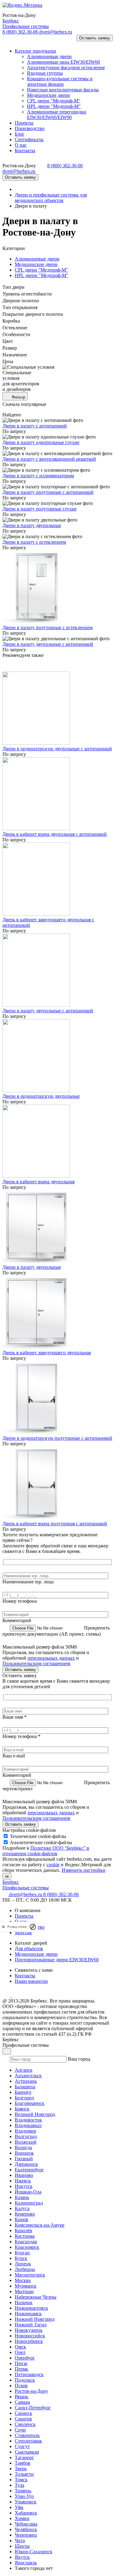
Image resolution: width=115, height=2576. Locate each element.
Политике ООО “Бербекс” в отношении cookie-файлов (46, 1851)
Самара (22, 2402)
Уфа (19, 2507)
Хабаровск (26, 2513)
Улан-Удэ (24, 2496)
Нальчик (24, 2302)
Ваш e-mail (14, 1756)
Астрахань (26, 2081)
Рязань (21, 2397)
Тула (19, 2485)
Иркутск (24, 2186)
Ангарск (24, 2070)
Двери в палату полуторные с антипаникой (48, 492)
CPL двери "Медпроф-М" (41, 270)
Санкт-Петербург (33, 2408)
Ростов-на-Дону (31, 2391)
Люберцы (25, 2269)
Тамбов (23, 2463)
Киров (21, 2219)
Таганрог (24, 2457)
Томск (21, 2480)
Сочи (20, 2430)
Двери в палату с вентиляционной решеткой (49, 459)
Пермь (21, 2369)
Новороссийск (30, 2336)
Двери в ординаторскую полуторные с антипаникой (57, 1438)
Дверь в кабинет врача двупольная (38, 1182)
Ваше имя (15, 1717)
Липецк (23, 2264)
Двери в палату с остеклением (34, 542)
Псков (21, 2385)
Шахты (22, 2546)
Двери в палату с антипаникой (35, 426)
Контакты (25, 1976)
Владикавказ (28, 2125)
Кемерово (25, 2214)
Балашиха (25, 2087)
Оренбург (25, 2358)
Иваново (24, 2175)
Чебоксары (26, 2524)
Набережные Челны (36, 2297)
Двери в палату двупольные (32, 525)
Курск (21, 2258)
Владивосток (28, 2120)
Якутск (22, 2557)
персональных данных (51, 1658)
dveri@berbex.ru (56, 32)
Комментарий (17, 1620)
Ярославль (26, 2563)
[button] (10, 40)
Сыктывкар (27, 2452)
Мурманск (26, 2286)
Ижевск (23, 2181)
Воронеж (24, 2153)
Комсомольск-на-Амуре (40, 2225)
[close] (3, 1927)
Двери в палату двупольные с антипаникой (48, 644)
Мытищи (24, 2291)
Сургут (22, 2446)
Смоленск (25, 2424)
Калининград (29, 2203)
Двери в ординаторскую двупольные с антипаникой (57, 749)
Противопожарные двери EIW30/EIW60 (57, 1960)
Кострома (25, 2236)
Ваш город (79, 2059)
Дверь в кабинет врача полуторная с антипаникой (55, 1524)
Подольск (25, 2380)
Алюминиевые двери (37, 259)
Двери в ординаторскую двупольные (41, 1096)
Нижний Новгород (35, 2319)
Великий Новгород (35, 2114)
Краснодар (26, 2242)
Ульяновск (26, 2502)
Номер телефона (20, 1601)
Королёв (23, 2231)
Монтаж (23, 1933)
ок (7, 1876)
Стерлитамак (28, 2441)
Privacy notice (17, 1927)
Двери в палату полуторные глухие (40, 509)
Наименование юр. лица (28, 1582)
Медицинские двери (36, 264)
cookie (53, 1865)
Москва (23, 2280)
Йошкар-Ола (28, 2192)
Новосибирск (29, 2341)
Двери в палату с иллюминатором (38, 476)
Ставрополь (27, 2435)
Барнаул (23, 2092)
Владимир (25, 2131)
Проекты (24, 1916)
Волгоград (26, 2136)
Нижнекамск (28, 2314)
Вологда (23, 2147)
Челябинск (26, 2529)
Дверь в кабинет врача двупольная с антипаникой (55, 834)
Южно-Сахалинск (34, 2552)
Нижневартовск (31, 2308)
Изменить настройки (84, 1870)
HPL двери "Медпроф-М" (42, 275)
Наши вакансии (31, 1981)
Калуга (22, 2208)
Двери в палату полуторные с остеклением (48, 627)
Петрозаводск (29, 2374)
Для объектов (29, 1949)
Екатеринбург (29, 2170)
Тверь (21, 2469)
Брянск (22, 2109)
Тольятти (24, 2474)
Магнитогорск (30, 2275)
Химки (22, 2518)
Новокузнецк (29, 2330)
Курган (22, 2253)
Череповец (26, 2535)
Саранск (23, 2413)
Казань (22, 2197)
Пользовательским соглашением (36, 1663)
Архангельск (28, 2076)
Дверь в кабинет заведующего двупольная (47, 1353)
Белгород (24, 2098)
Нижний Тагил (31, 2325)
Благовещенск (30, 2103)
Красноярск (27, 2247)
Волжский (26, 2142)
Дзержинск (26, 2164)
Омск (20, 2347)
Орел (20, 2352)
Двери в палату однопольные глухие (41, 442)
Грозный (24, 2159)
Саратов (23, 2419)
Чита (20, 2540)
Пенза (21, 2363)
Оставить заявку (95, 38)
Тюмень (23, 2491)
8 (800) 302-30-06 (21, 32)
